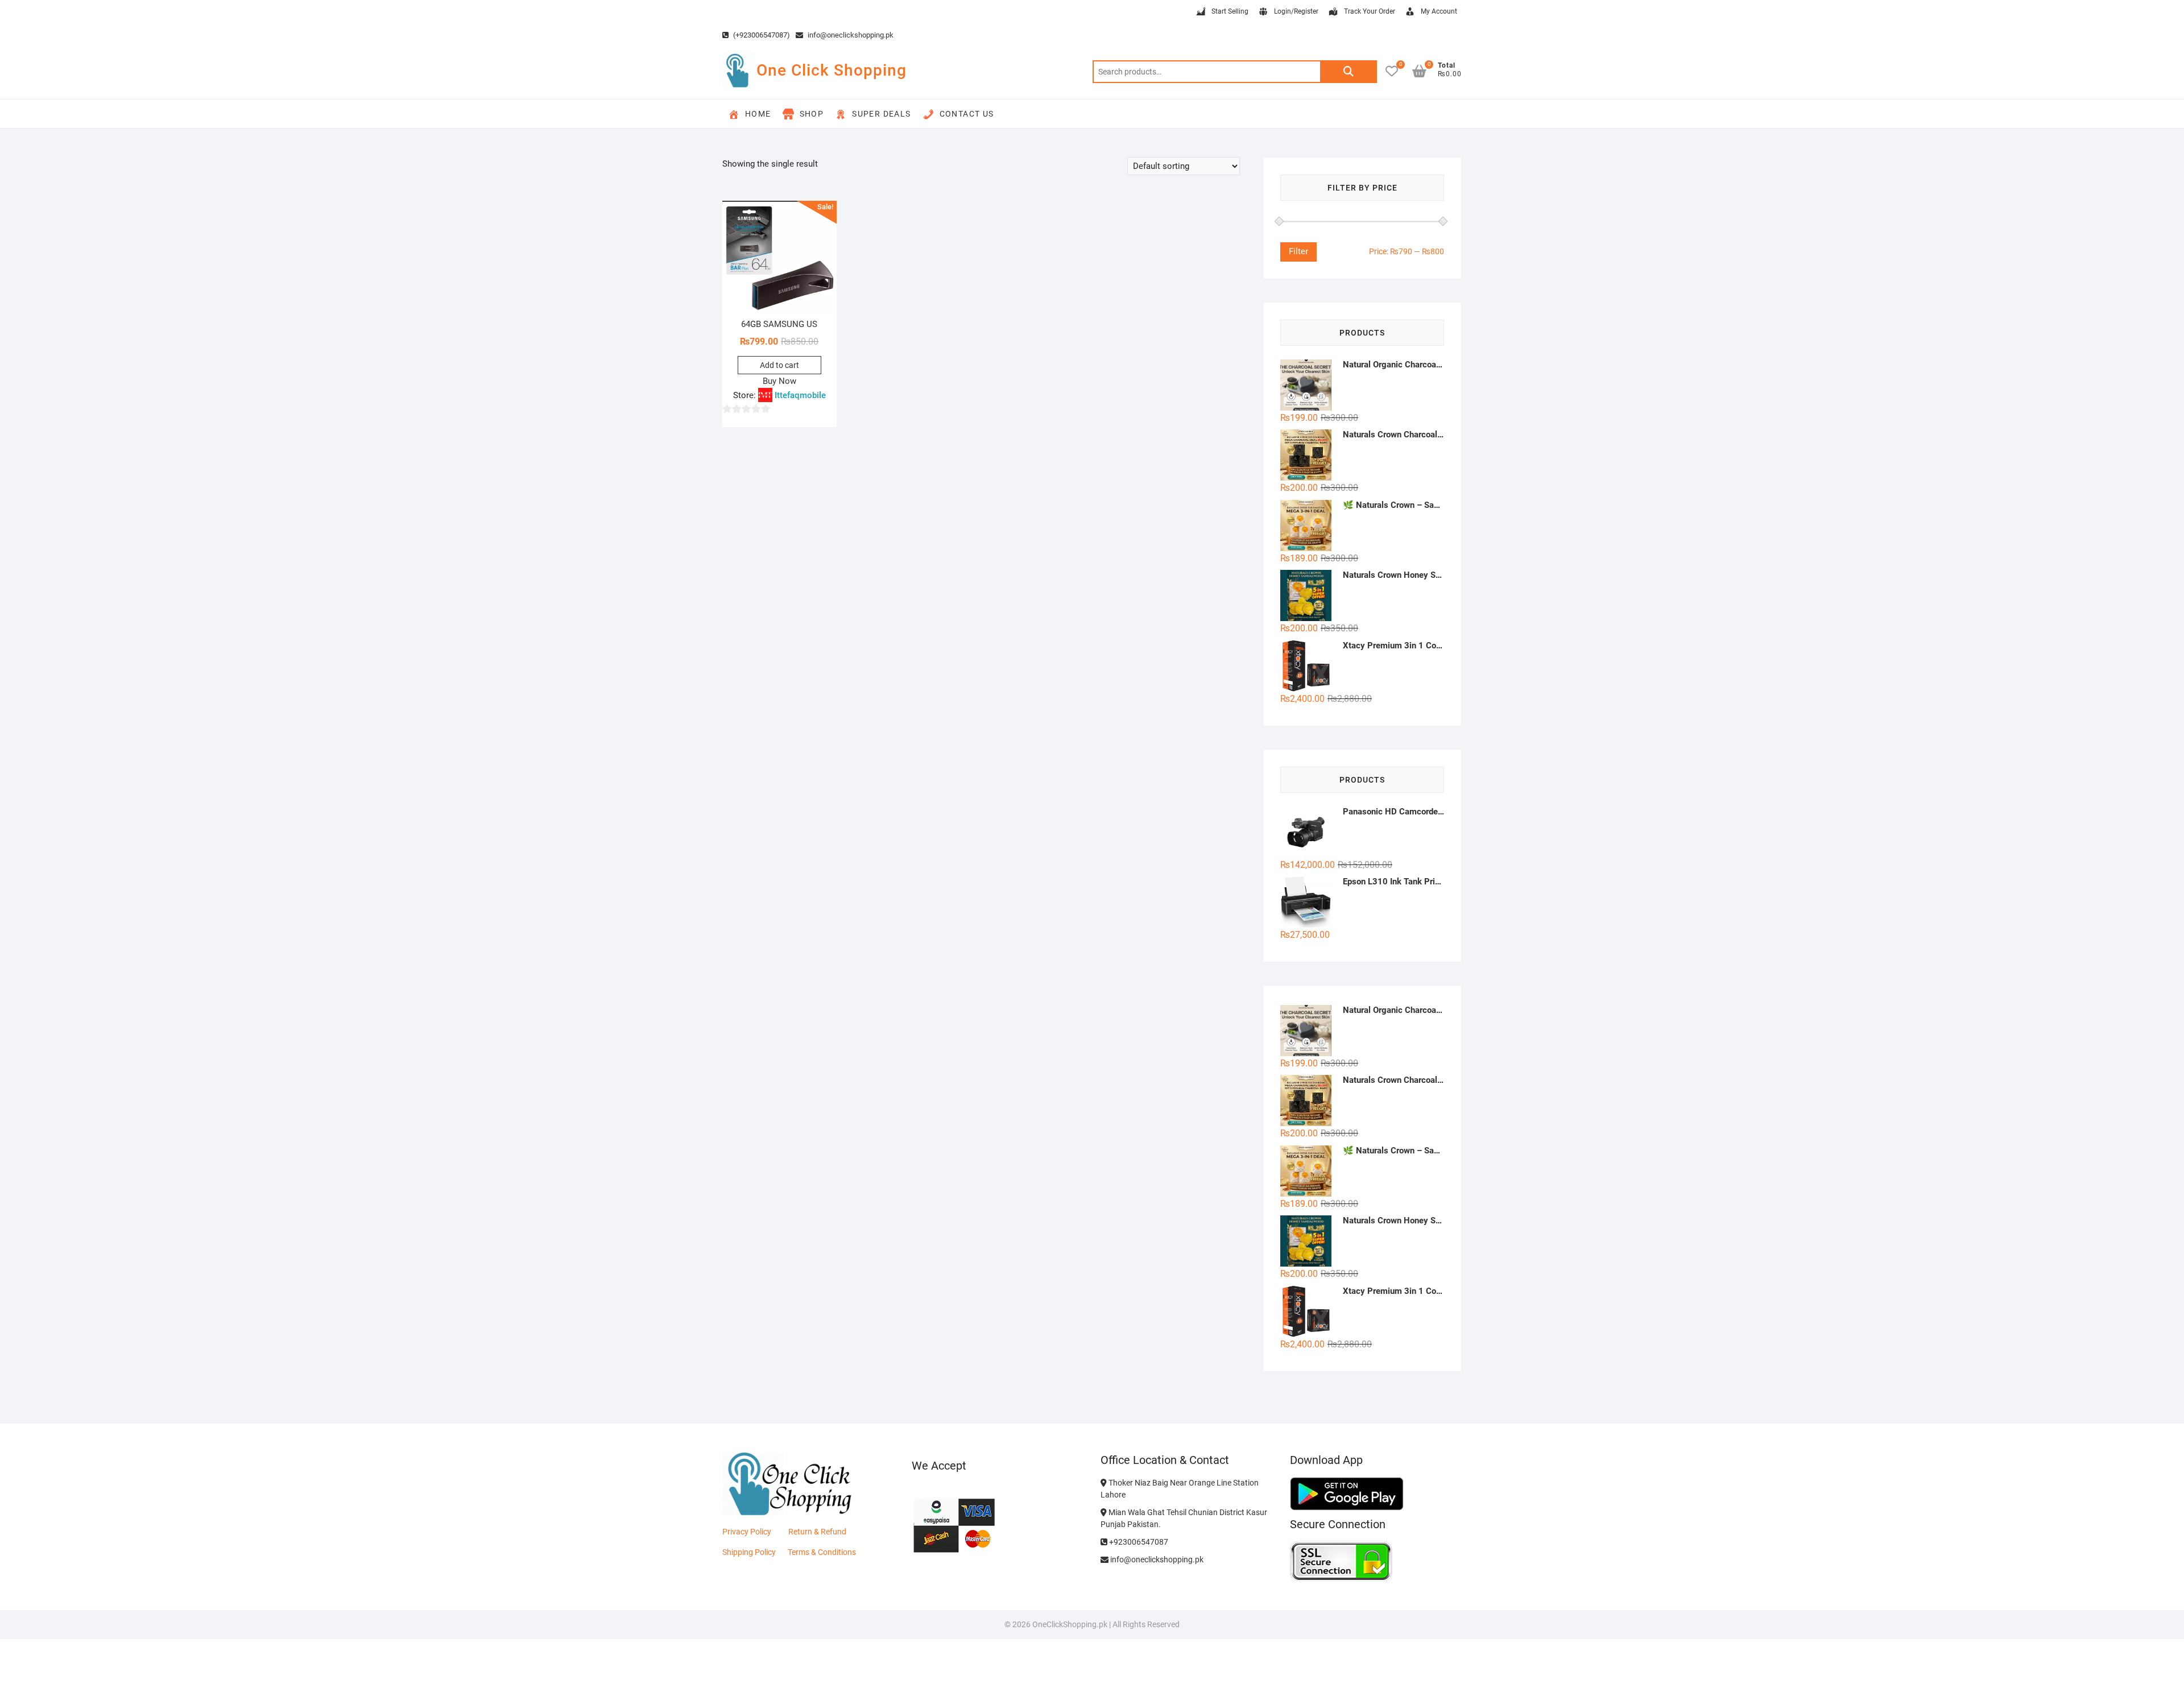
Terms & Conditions (822, 1552)
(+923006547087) (761, 35)
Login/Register (1296, 11)
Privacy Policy (747, 1532)
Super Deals (881, 114)
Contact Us (967, 114)
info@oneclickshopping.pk (850, 35)
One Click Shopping (832, 70)
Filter (1298, 251)
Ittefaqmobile (800, 395)
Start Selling (1230, 11)
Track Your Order (1370, 11)
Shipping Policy (749, 1552)
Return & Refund (817, 1532)
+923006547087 (1138, 1542)
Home (758, 114)
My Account (1439, 11)
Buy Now (779, 381)
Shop (812, 114)
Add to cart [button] (779, 365)
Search (1349, 72)
